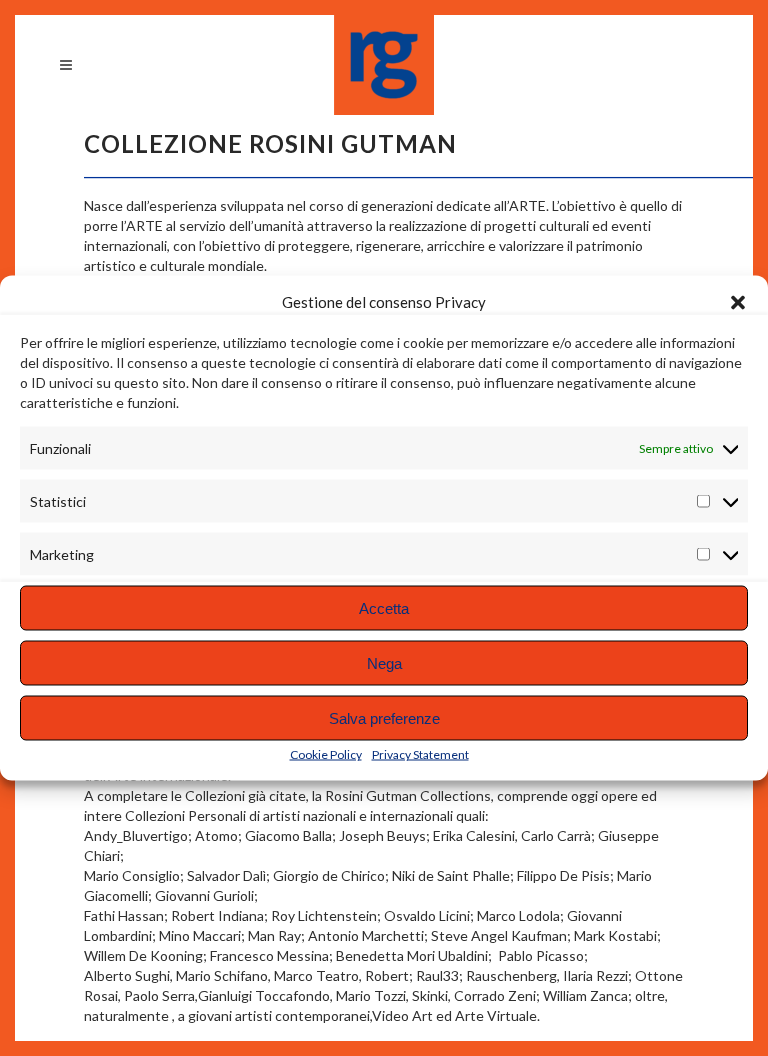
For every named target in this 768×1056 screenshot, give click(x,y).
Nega (384, 662)
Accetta (384, 607)
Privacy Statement (420, 754)
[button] (738, 302)
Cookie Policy (326, 754)
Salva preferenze (384, 717)
